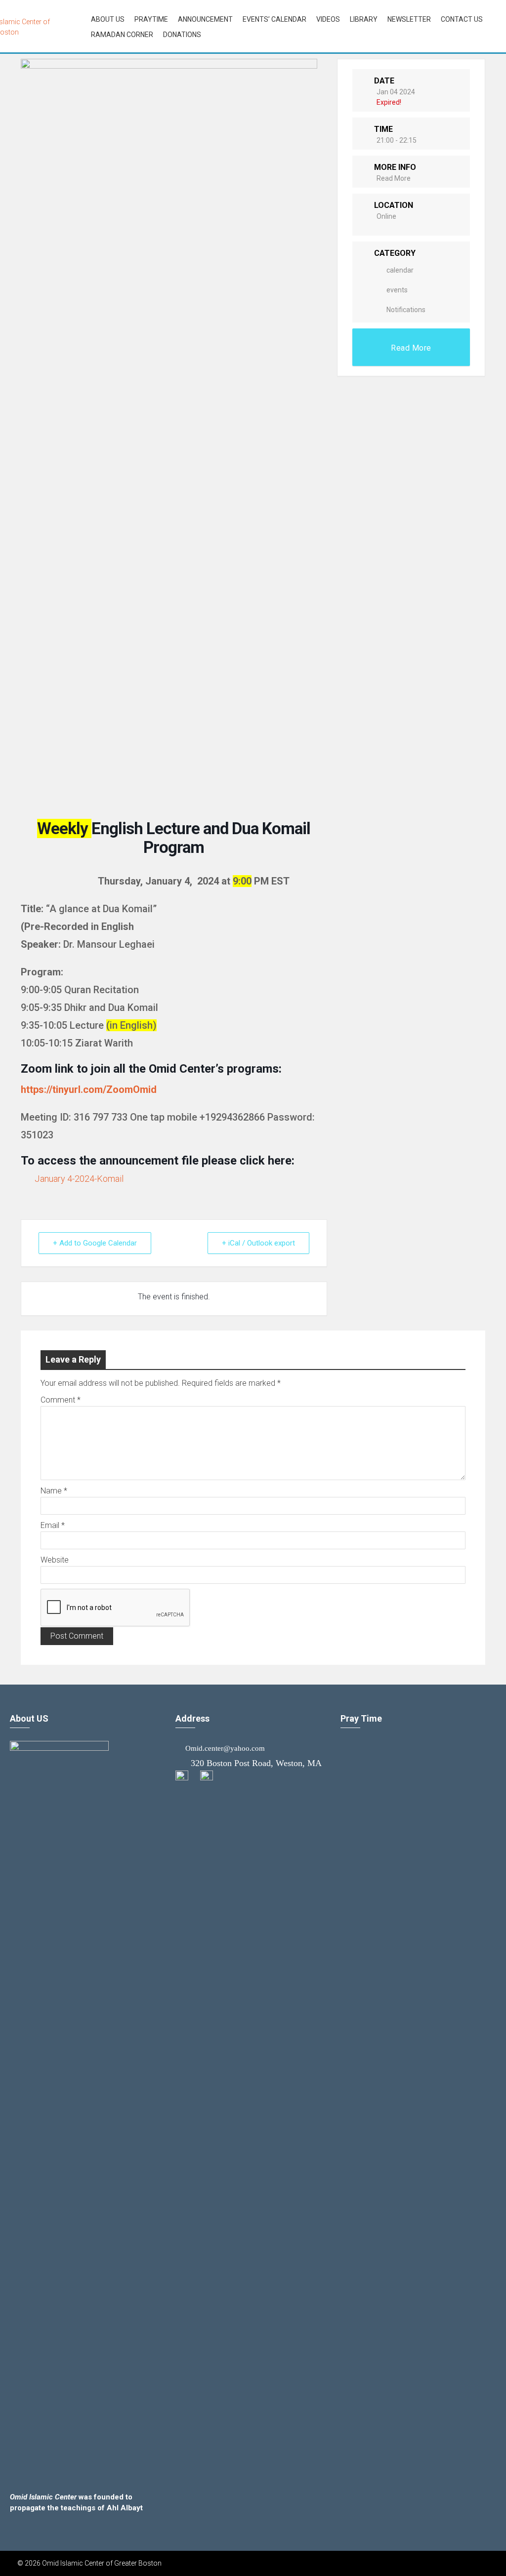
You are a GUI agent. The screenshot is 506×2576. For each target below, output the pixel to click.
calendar (400, 270)
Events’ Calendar (274, 19)
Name (54, 1491)
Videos (328, 19)
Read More (394, 178)
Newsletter (409, 19)
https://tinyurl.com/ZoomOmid (89, 1089)
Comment (61, 1400)
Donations (182, 35)
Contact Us (462, 19)
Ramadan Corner (122, 35)
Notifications (406, 310)
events (397, 290)
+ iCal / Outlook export (258, 1243)
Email (53, 1525)
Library (364, 19)
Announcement (205, 19)
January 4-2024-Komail (79, 1179)
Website (55, 1560)
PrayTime (151, 19)
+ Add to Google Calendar (95, 1243)
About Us (108, 19)
